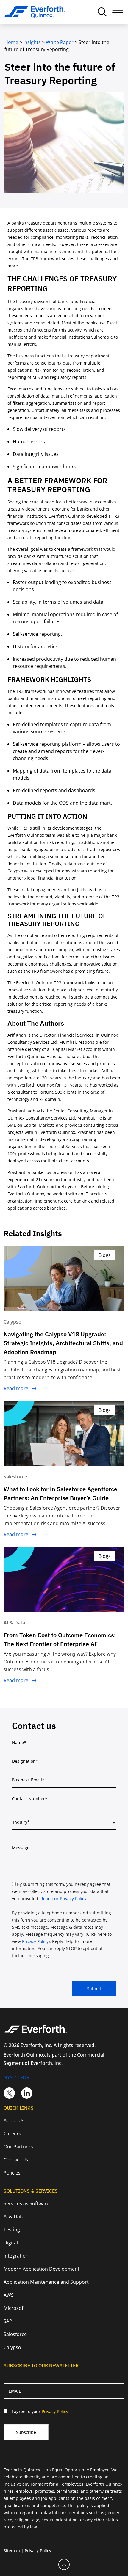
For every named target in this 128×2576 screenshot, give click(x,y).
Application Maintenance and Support (46, 2282)
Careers (12, 2134)
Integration (16, 2256)
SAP (8, 2321)
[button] (118, 13)
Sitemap (12, 2551)
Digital (11, 2243)
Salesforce (15, 2334)
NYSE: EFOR (17, 2077)
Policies (12, 2173)
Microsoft (14, 2308)
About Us (14, 2120)
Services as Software (26, 2203)
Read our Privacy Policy (63, 1898)
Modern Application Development (42, 2269)
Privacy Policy (35, 1941)
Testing (12, 2230)
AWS (9, 2295)
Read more (16, 1388)
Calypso (12, 2347)
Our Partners (18, 2147)
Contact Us (16, 2160)
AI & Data (14, 2216)
